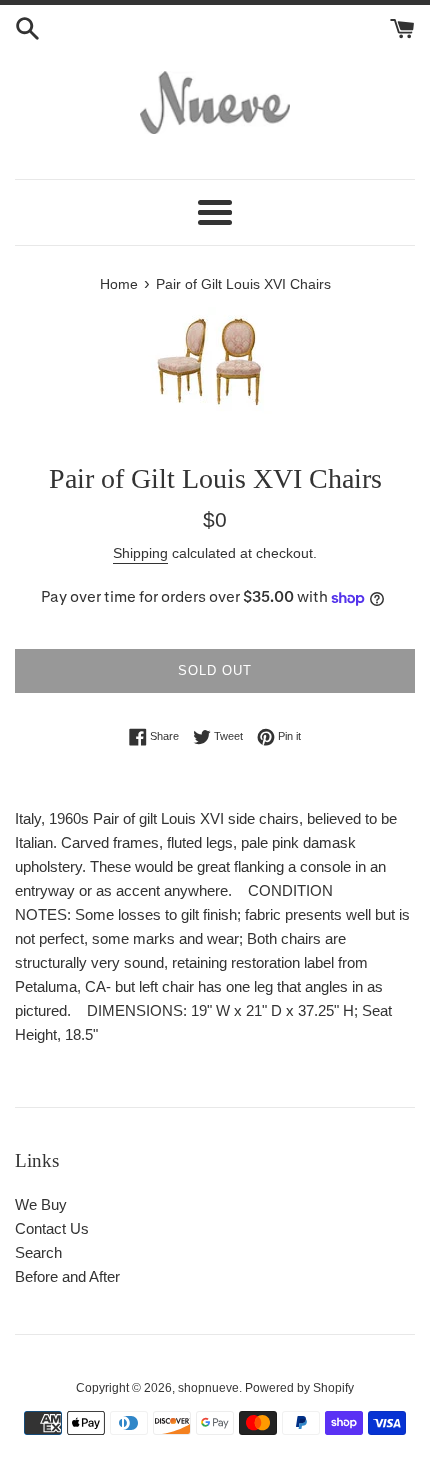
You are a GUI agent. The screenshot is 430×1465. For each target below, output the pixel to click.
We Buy (41, 1204)
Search (38, 1252)
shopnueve (208, 1388)
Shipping (140, 553)
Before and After (67, 1276)
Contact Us (52, 1228)
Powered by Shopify (299, 1388)
